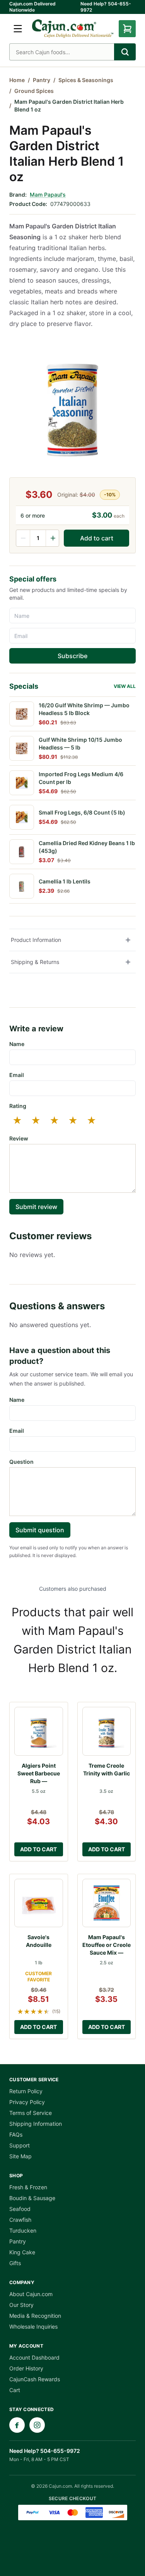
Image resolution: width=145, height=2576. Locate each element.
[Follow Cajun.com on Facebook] (17, 2425)
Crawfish (20, 2220)
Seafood (20, 2209)
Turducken (23, 2230)
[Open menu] (18, 29)
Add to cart (97, 538)
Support (20, 2145)
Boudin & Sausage (32, 2198)
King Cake (22, 2252)
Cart (15, 2390)
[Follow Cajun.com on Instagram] (37, 2425)
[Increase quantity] (53, 538)
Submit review (36, 1207)
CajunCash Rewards (35, 2379)
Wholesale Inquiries (33, 2326)
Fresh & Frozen (28, 2187)
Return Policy (26, 2091)
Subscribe (72, 656)
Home (17, 80)
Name (17, 1044)
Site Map (20, 2156)
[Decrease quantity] (23, 538)
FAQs (16, 2134)
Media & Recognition (35, 2316)
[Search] (125, 52)
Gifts (15, 2263)
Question (21, 1462)
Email (17, 1075)
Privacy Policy (27, 2102)
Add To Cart (38, 1849)
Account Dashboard (34, 2357)
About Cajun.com (31, 2294)
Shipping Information (36, 2124)
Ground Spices (34, 91)
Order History (26, 2368)
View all (125, 686)
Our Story (21, 2305)
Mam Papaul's (48, 195)
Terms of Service (31, 2113)
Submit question (40, 1530)
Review (19, 1138)
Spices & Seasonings (86, 80)
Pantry (42, 80)
